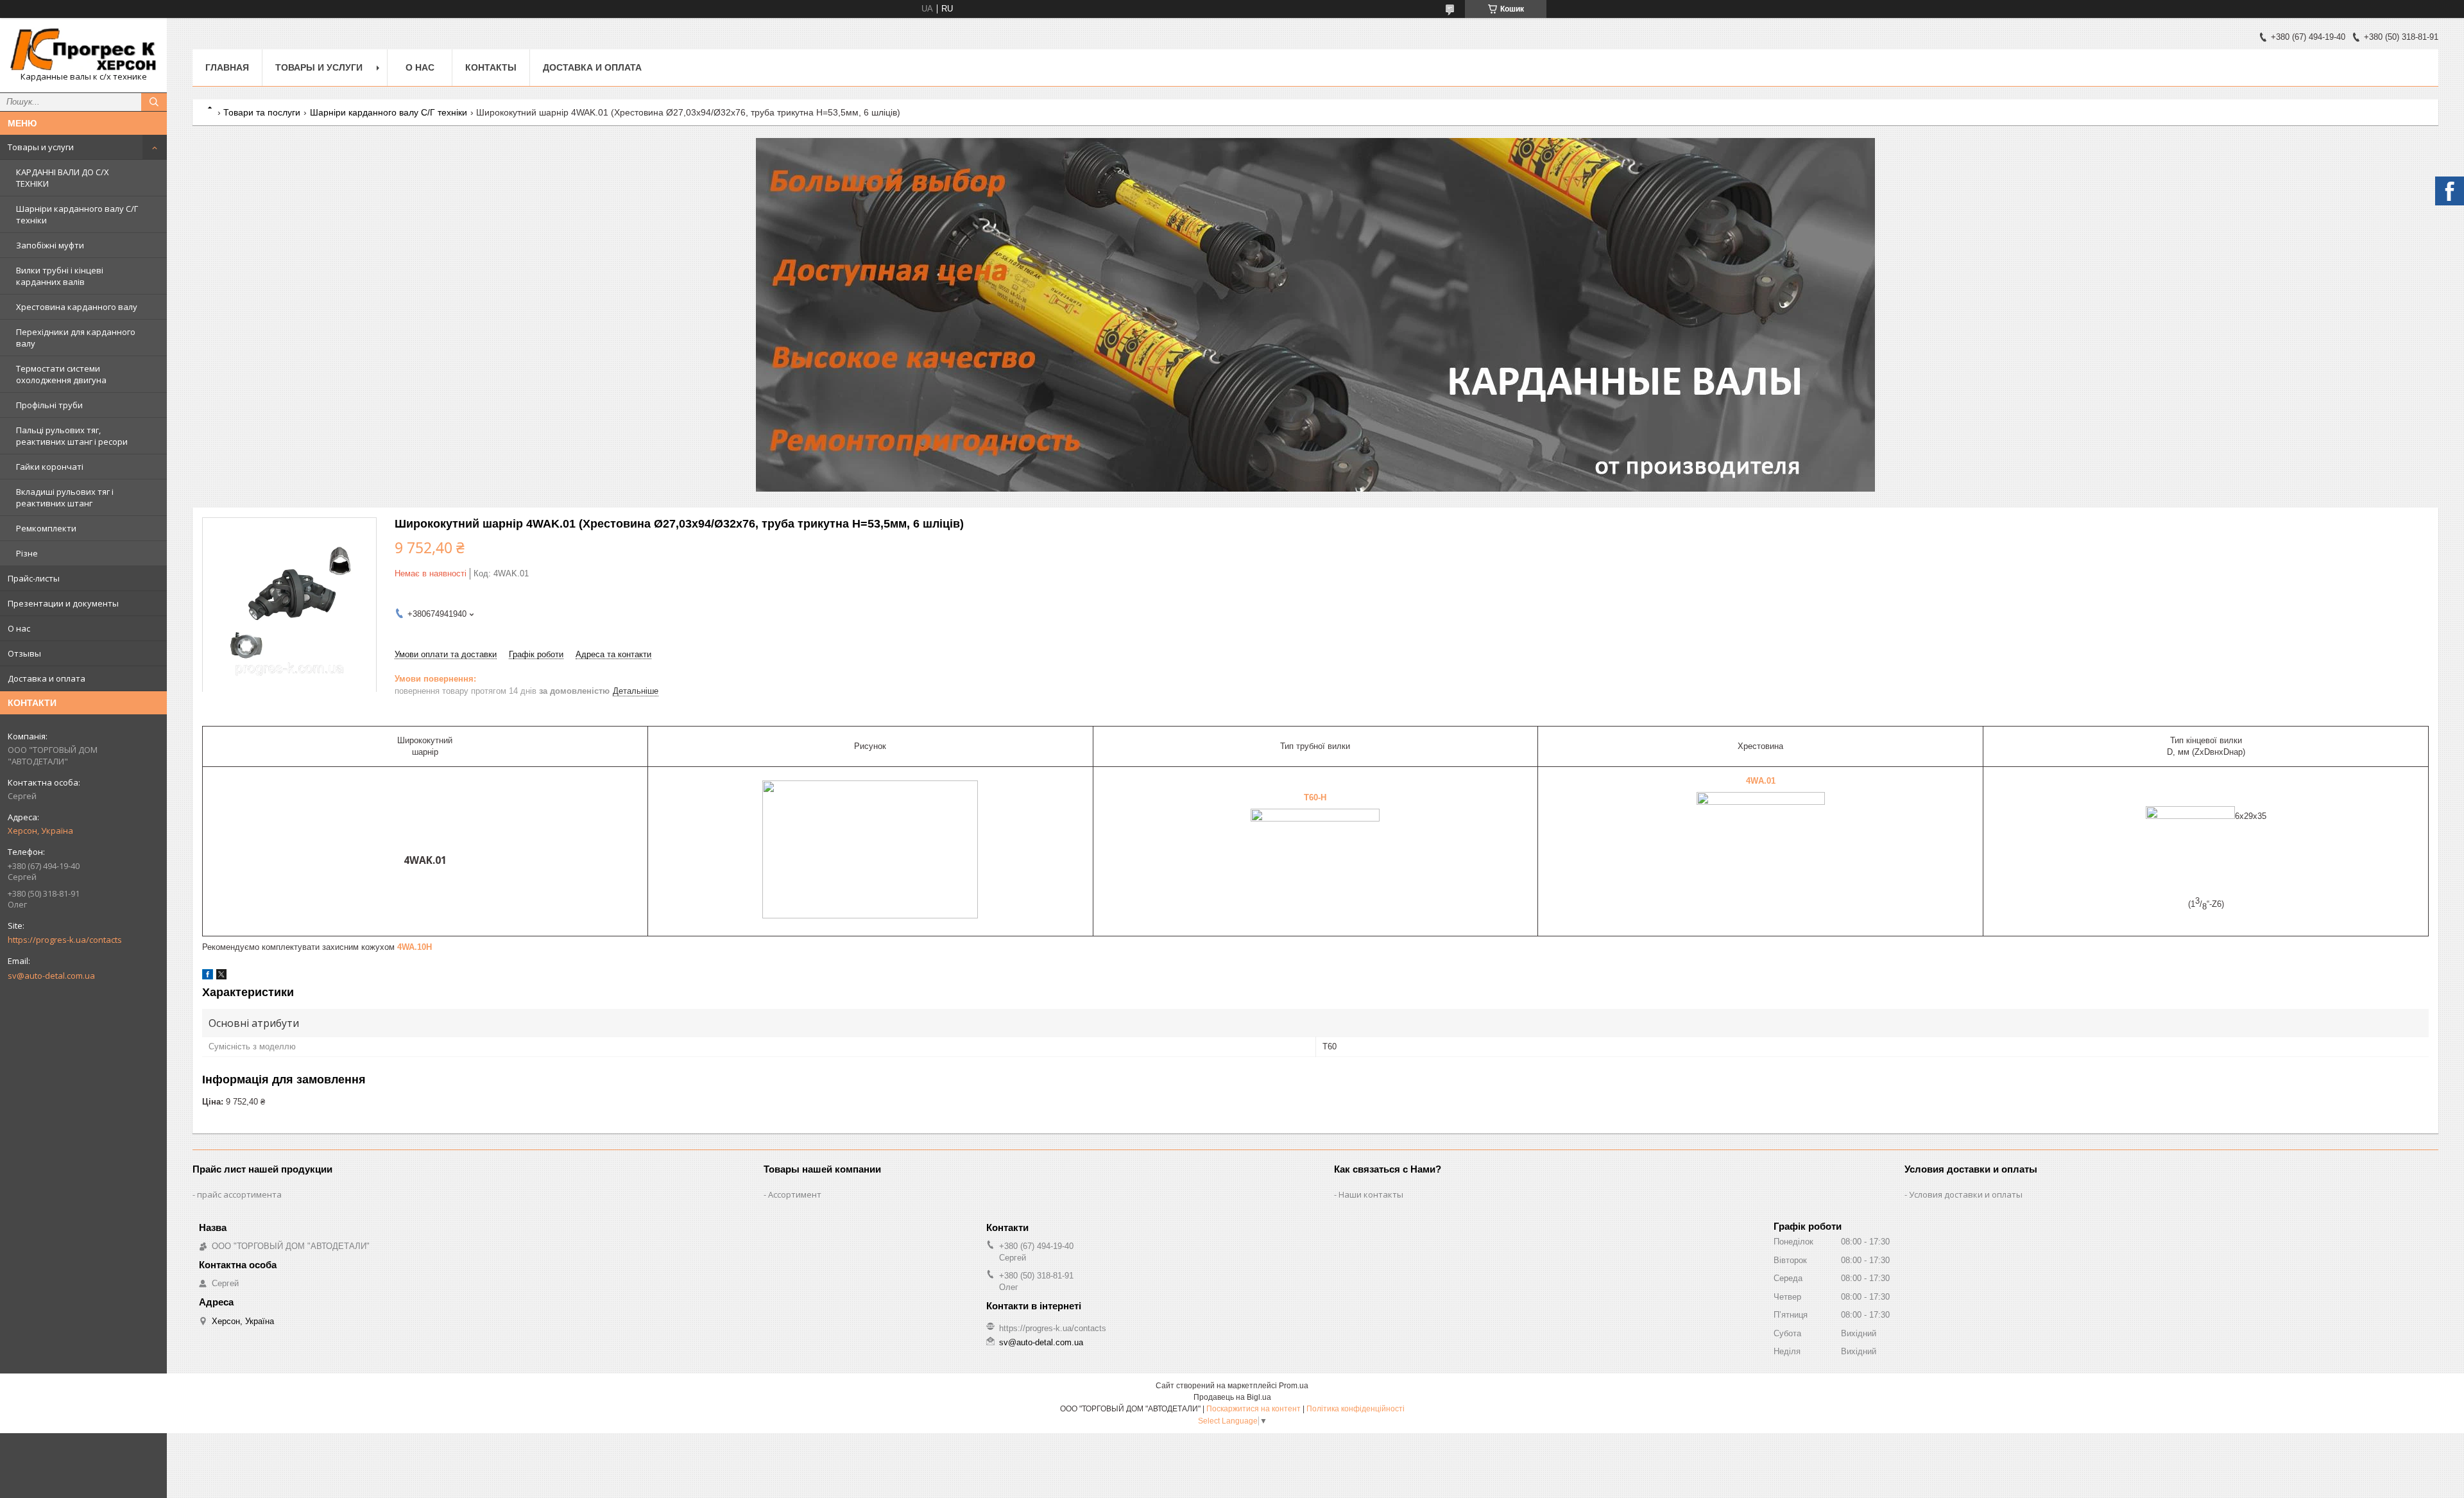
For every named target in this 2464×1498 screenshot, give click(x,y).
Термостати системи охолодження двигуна (61, 374)
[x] (221, 977)
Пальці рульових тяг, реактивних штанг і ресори (72, 436)
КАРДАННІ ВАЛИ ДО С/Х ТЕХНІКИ (63, 178)
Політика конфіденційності (1356, 1409)
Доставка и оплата (47, 678)
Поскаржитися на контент (1253, 1409)
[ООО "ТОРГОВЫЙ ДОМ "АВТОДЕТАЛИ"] (83, 49)
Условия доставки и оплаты (1966, 1194)
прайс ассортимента (239, 1194)
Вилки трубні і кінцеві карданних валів (60, 276)
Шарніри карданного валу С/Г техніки (77, 214)
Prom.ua (1294, 1386)
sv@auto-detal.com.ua (51, 976)
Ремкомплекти (46, 528)
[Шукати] (154, 102)
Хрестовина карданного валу (77, 307)
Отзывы (24, 653)
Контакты (491, 67)
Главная (227, 67)
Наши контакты (1371, 1194)
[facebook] (208, 977)
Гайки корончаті (50, 467)
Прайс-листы (34, 578)
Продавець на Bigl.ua (1232, 1397)
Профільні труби (49, 405)
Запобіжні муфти (50, 245)
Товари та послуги (262, 112)
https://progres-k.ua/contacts (65, 940)
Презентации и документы (63, 603)
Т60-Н (1315, 797)
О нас (19, 628)
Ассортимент (795, 1194)
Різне (27, 553)
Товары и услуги (41, 147)
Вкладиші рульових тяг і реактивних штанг (65, 497)
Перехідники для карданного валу (76, 338)
